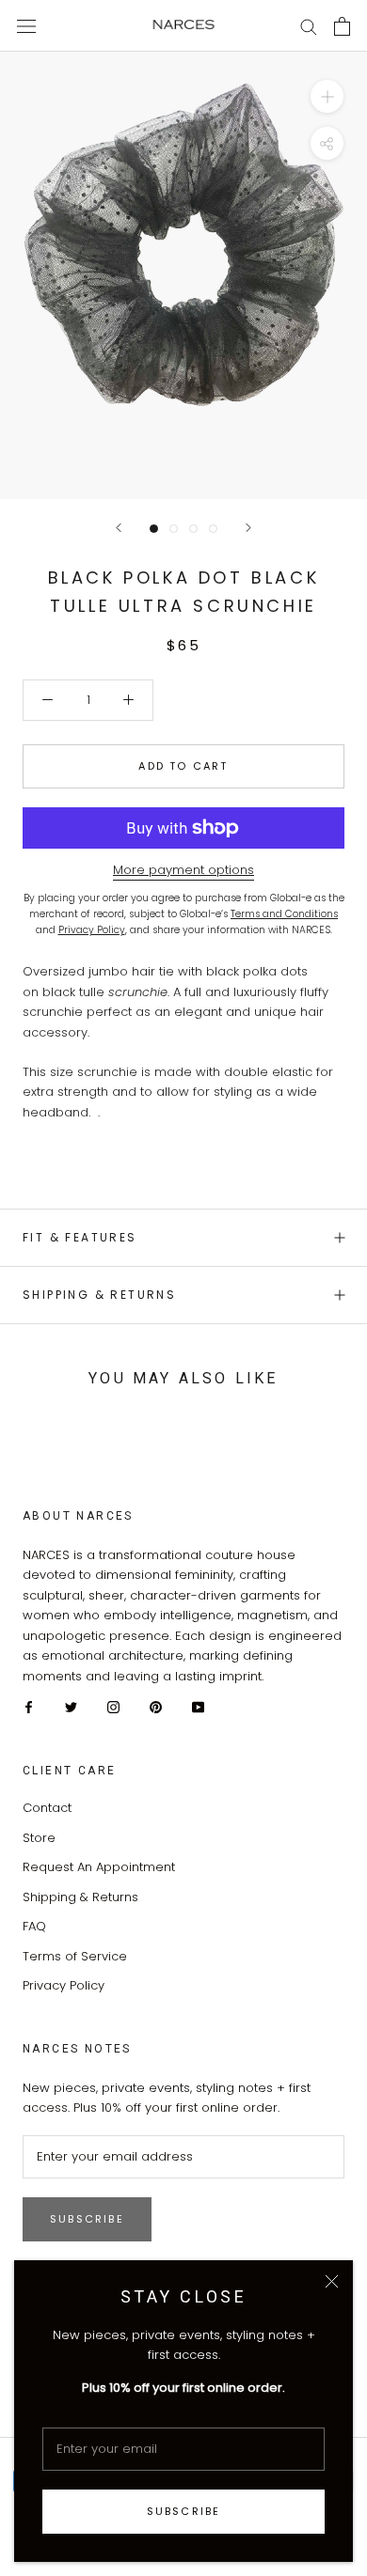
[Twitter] (71, 1706)
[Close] (332, 2281)
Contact (47, 1808)
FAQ (34, 1926)
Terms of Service (75, 1956)
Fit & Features (80, 1237)
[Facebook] (29, 1706)
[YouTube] (198, 1706)
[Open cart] (342, 26)
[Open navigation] (26, 25)
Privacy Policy (64, 1985)
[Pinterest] (156, 1706)
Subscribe (184, 2511)
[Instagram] (113, 1706)
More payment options (183, 870)
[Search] (309, 26)
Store (39, 1838)
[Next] (248, 528)
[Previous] (119, 528)
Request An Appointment (99, 1867)
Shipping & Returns (99, 1295)
